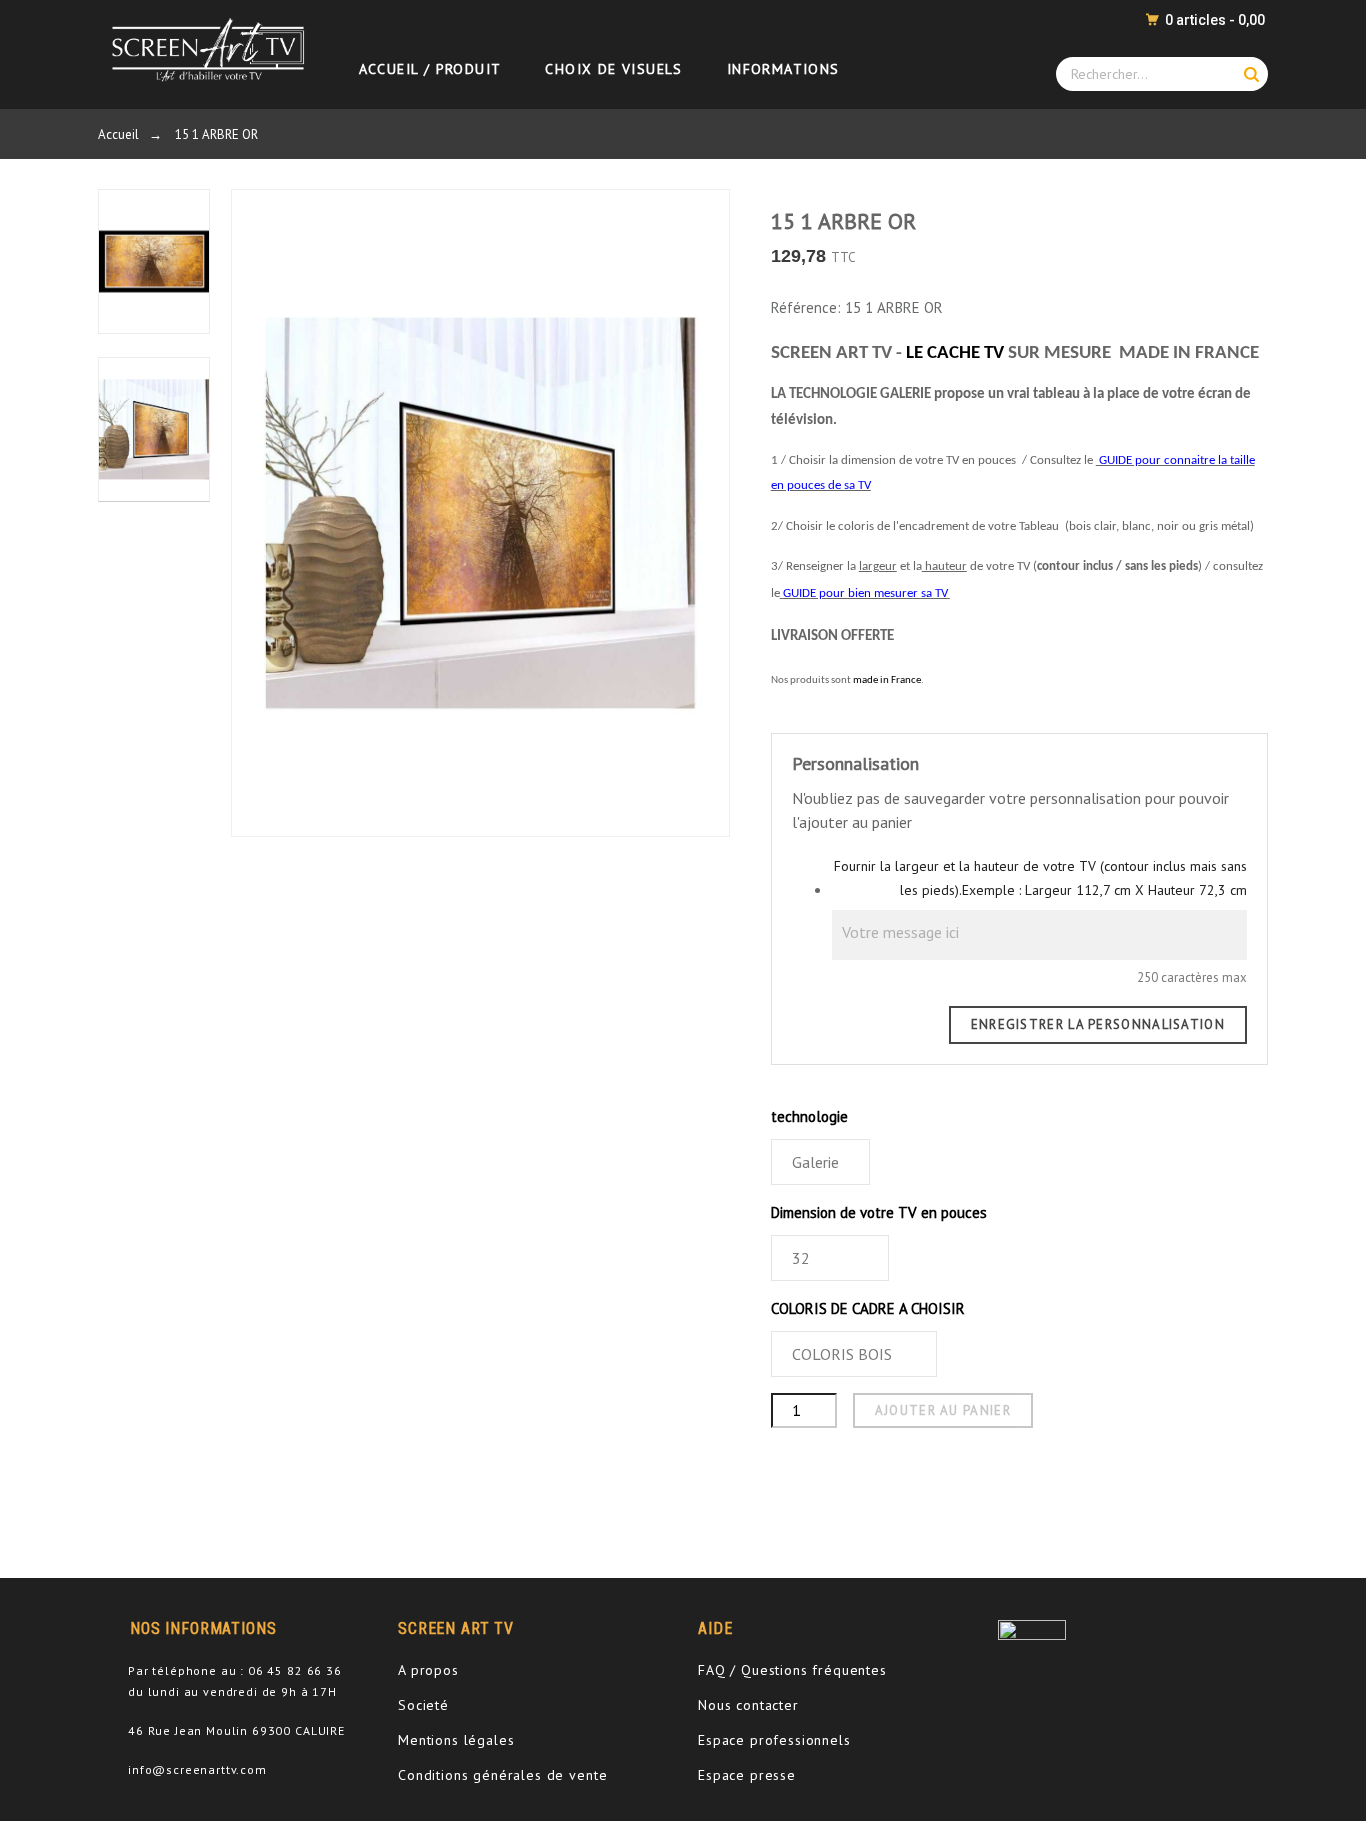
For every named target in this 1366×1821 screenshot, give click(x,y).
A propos (428, 1670)
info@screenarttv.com (197, 1769)
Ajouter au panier (943, 1410)
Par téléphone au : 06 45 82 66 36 (235, 1670)
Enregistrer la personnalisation (1098, 1024)
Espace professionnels (774, 1740)
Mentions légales (456, 1740)
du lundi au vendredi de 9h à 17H (232, 1691)
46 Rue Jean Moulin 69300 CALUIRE (236, 1730)
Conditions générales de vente (502, 1775)
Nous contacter (748, 1705)
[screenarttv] (203, 49)
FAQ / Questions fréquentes (792, 1670)
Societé (423, 1705)
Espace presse (747, 1775)
